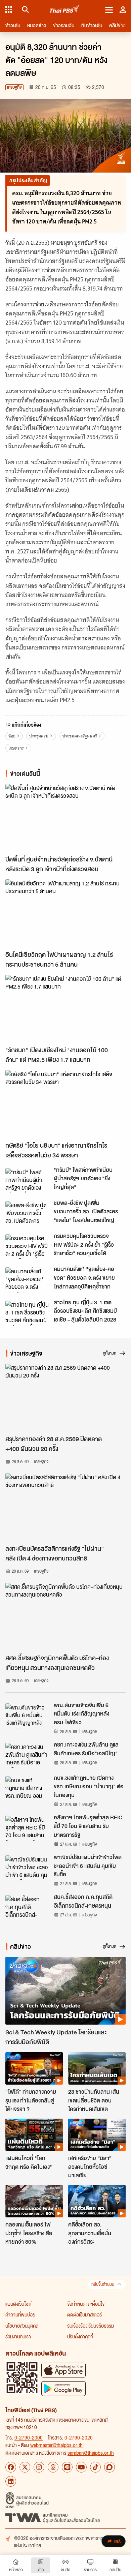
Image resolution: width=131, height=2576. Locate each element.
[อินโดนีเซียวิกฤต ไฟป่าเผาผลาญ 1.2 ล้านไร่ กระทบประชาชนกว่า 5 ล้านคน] (65, 913)
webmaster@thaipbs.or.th (56, 2445)
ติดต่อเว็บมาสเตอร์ (84, 2314)
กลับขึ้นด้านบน (103, 2284)
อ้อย (12, 736)
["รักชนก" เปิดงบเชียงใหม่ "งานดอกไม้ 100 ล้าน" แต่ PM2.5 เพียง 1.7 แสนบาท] (65, 1009)
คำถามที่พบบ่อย (20, 2314)
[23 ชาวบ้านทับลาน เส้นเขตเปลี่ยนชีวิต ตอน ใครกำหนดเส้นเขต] (97, 2068)
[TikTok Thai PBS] (95, 2467)
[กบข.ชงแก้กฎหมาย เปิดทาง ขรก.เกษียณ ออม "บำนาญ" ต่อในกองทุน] (28, 1789)
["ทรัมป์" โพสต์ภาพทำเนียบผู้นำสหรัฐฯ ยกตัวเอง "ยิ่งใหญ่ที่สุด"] (28, 1181)
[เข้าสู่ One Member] (123, 9)
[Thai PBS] (65, 10)
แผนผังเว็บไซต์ (18, 2304)
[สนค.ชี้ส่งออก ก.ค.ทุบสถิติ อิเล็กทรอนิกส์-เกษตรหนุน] (28, 1908)
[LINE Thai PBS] (67, 2467)
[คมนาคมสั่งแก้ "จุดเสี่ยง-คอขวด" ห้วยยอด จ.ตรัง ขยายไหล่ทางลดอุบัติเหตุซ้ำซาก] (28, 1280)
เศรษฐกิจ (14, 87)
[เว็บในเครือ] (9, 9)
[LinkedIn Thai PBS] (11, 2481)
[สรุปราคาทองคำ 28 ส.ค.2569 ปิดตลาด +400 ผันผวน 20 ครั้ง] (65, 1398)
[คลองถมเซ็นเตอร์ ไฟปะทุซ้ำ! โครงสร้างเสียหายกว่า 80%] (34, 2201)
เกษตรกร (16, 748)
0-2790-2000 (29, 2437)
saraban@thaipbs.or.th (91, 2453)
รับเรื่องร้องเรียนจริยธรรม (91, 2326)
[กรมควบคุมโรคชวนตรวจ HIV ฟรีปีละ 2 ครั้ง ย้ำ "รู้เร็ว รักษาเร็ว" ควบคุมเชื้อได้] (28, 1247)
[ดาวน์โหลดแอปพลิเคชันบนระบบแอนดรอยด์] (63, 2388)
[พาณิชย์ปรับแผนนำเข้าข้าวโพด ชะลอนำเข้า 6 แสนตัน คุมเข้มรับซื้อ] (28, 1868)
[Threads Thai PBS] (53, 2467)
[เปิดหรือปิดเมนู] (109, 9)
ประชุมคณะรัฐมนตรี (80, 736)
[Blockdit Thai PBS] (110, 2467)
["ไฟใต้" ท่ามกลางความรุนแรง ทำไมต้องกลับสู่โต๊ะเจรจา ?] (34, 2068)
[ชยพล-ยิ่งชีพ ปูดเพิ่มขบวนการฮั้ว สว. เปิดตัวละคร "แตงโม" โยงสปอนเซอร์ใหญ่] (28, 1214)
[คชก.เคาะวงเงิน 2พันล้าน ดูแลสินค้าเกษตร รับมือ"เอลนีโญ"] (28, 1755)
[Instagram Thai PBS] (39, 2467)
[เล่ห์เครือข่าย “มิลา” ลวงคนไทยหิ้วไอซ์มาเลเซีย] (97, 2135)
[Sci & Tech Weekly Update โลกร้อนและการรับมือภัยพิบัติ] (65, 1991)
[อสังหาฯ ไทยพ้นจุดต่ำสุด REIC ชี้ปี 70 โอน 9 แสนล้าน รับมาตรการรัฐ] (28, 1828)
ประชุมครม (39, 736)
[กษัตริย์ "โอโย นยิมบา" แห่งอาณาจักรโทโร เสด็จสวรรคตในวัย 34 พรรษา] (65, 1104)
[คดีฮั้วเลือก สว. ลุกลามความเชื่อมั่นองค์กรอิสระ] (97, 2201)
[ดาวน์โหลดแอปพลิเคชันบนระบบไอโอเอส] (63, 2370)
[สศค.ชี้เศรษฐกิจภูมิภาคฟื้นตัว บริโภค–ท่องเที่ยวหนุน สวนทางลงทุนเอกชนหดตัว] (65, 1617)
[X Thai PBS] (25, 2467)
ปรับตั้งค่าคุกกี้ (80, 2336)
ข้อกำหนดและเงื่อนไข (86, 2304)
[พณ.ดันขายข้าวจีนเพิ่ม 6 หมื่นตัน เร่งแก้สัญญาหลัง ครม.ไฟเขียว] (28, 1716)
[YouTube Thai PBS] (81, 2467)
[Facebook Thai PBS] (11, 2467)
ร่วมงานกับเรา (18, 2336)
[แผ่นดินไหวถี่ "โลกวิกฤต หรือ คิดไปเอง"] (34, 2135)
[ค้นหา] (24, 9)
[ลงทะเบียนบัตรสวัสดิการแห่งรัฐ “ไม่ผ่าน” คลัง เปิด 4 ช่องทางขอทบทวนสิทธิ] (65, 1507)
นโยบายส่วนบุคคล (22, 2326)
